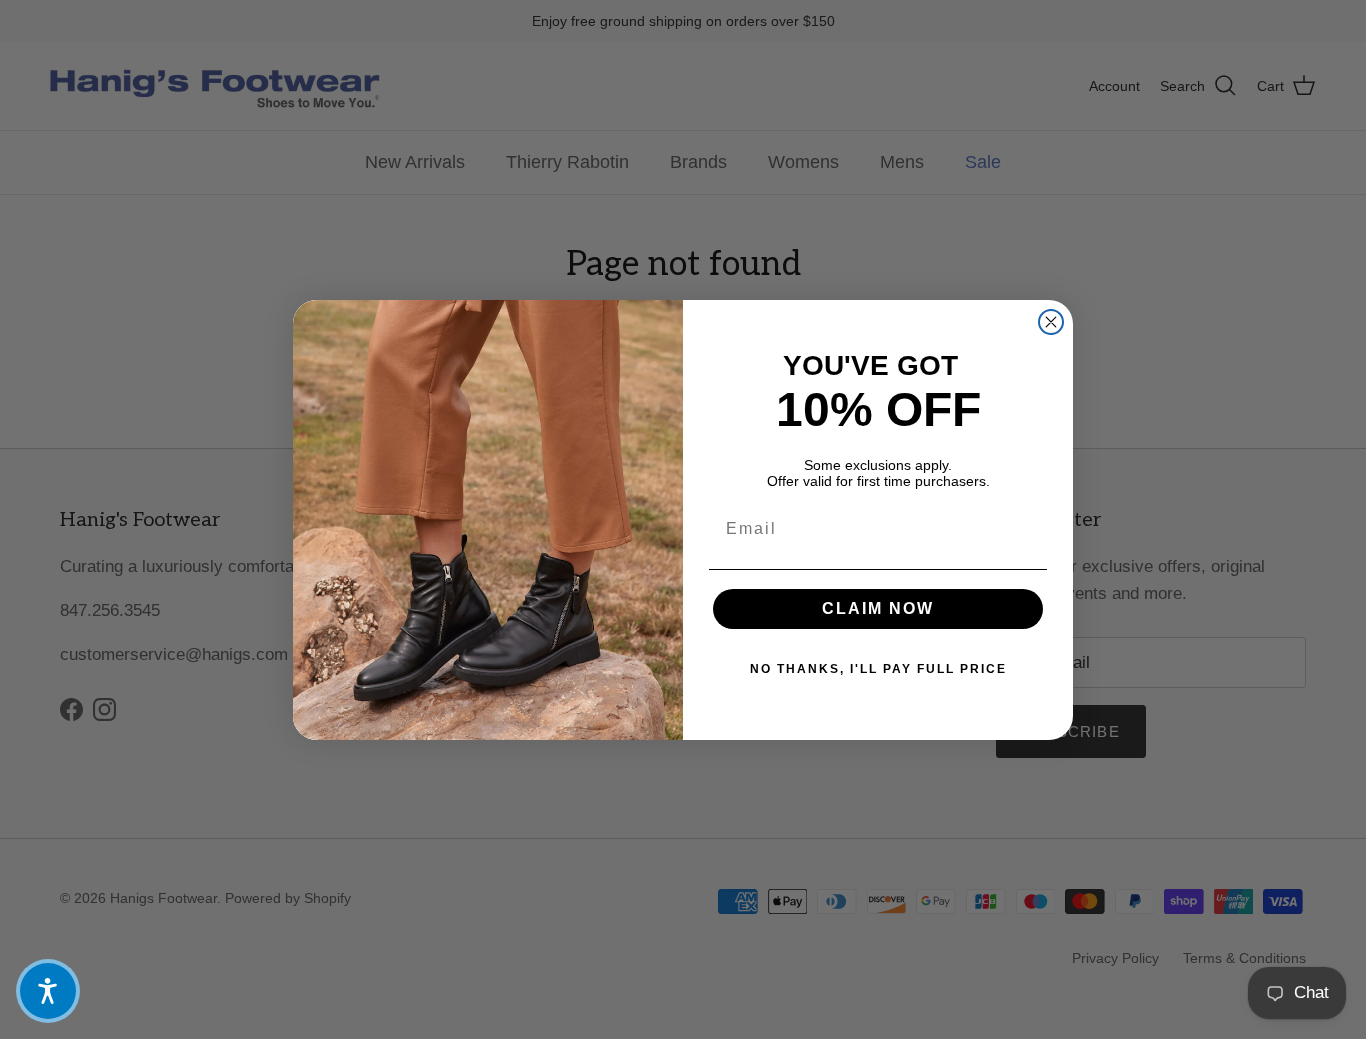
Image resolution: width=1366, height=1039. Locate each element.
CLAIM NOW (878, 608)
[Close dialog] (1051, 322)
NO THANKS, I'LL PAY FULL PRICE (878, 669)
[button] (48, 991)
